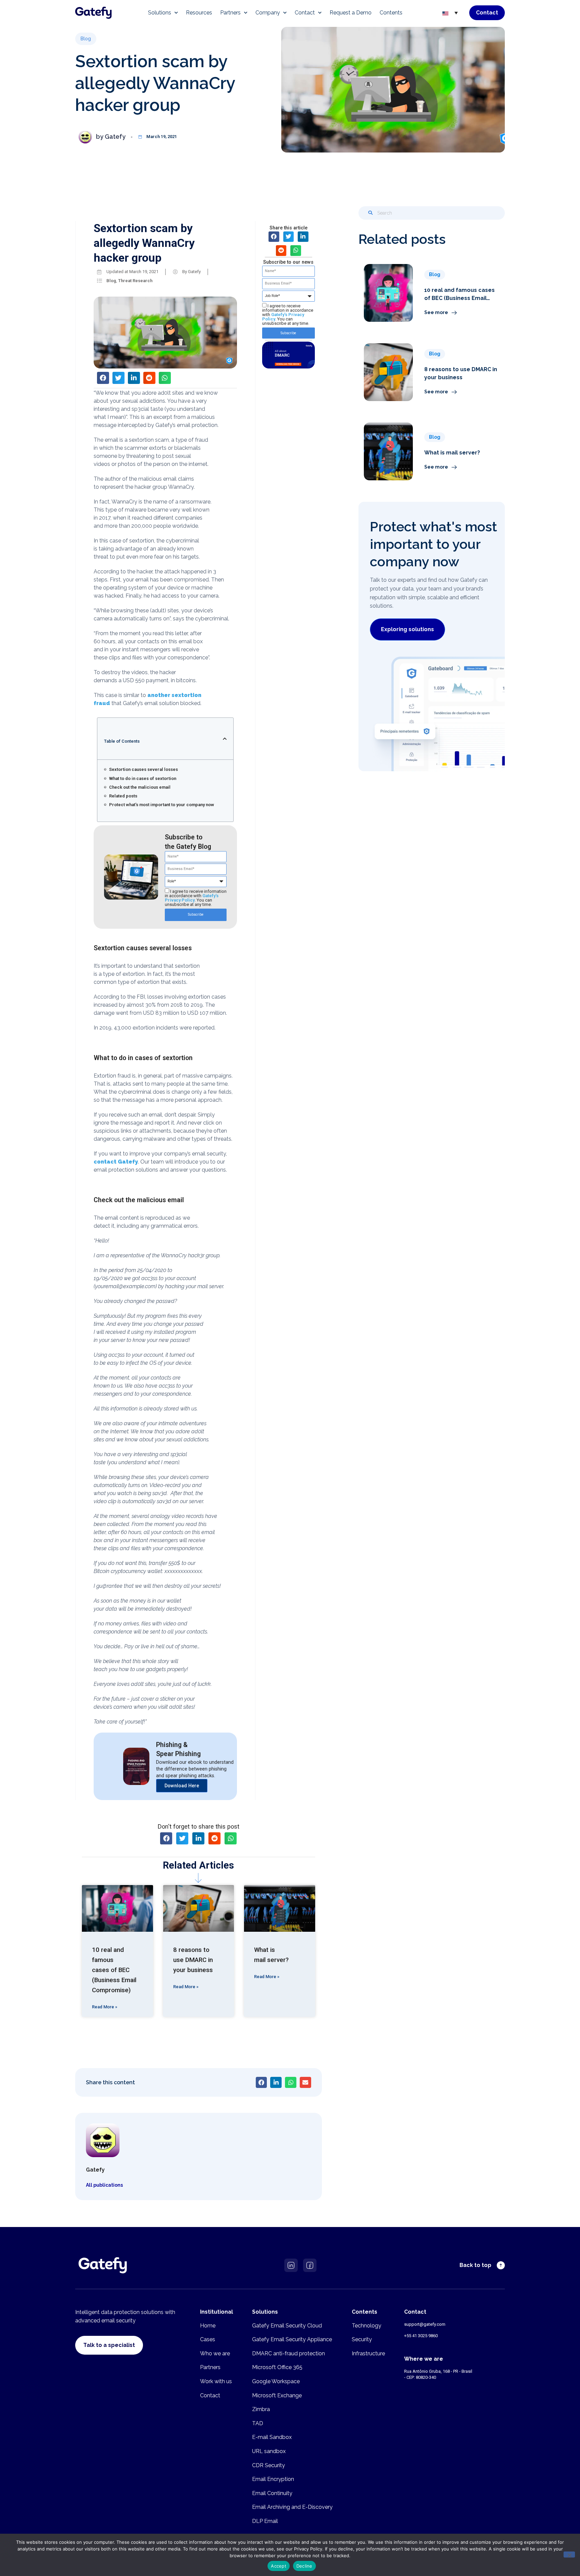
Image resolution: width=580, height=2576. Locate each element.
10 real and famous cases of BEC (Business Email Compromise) (114, 1970)
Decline (304, 2566)
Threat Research (135, 281)
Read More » (105, 2007)
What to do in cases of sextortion (143, 778)
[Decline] (569, 2555)
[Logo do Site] (93, 13)
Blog (111, 281)
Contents (391, 13)
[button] (86, 39)
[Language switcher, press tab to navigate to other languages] (450, 13)
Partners (230, 13)
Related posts (123, 796)
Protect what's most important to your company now (162, 805)
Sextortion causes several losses (143, 769)
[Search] (371, 213)
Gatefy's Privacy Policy (192, 898)
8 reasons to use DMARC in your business (193, 1960)
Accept (279, 2566)
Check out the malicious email (140, 787)
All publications (104, 2185)
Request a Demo (351, 13)
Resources (199, 13)
